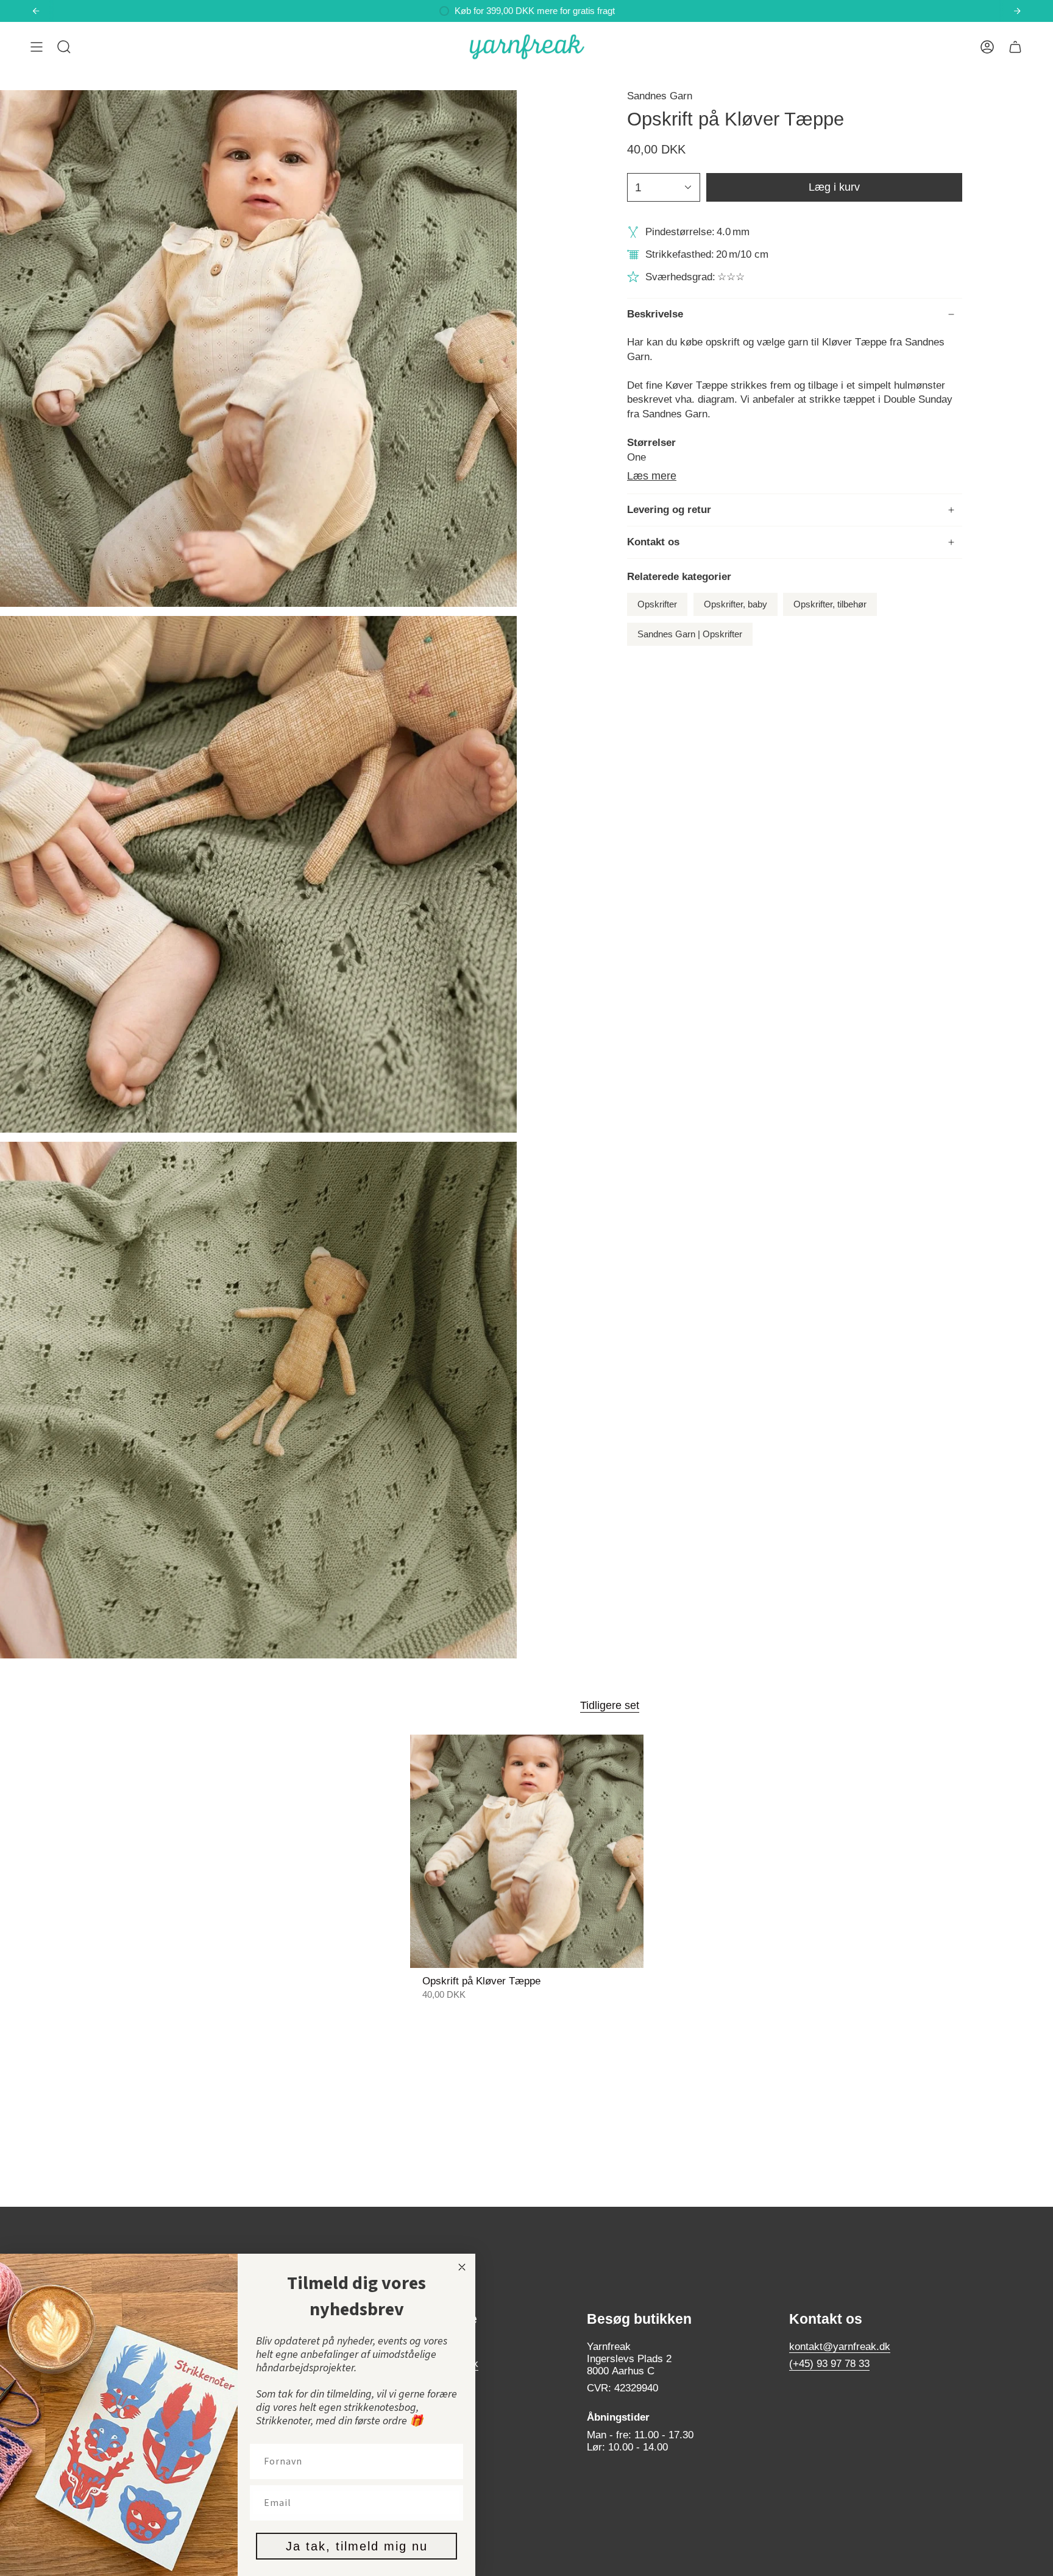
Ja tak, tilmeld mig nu (357, 2546)
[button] (64, 47)
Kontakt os (653, 542)
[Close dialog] (462, 2267)
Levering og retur (669, 510)
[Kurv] (1015, 47)
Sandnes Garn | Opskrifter (690, 634)
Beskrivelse (655, 314)
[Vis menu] (37, 47)
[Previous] (36, 11)
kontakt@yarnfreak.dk (840, 2347)
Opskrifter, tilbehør (830, 604)
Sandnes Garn (660, 96)
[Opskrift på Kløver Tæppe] (527, 1851)
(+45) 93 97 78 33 (829, 2364)
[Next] (1017, 11)
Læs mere (652, 476)
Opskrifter (657, 604)
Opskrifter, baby (736, 604)
